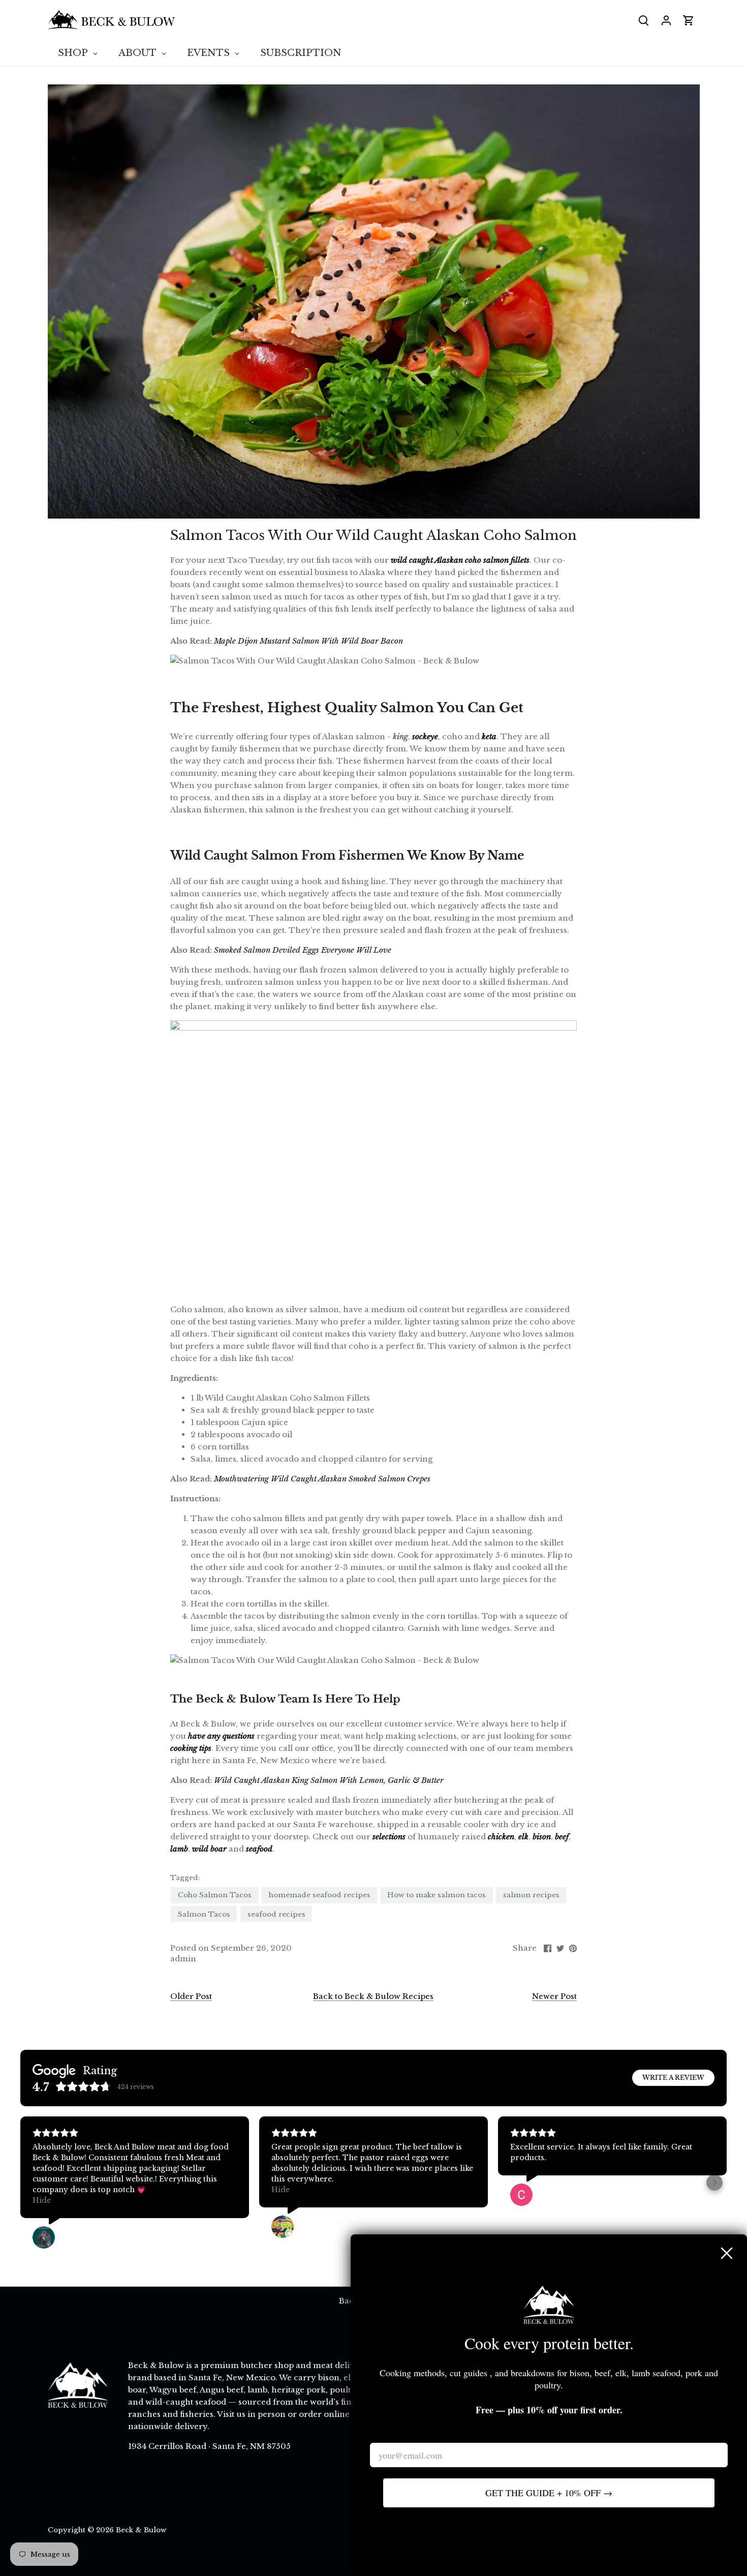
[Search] (644, 20)
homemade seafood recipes (320, 1895)
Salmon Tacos (204, 1914)
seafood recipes (276, 1914)
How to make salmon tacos (437, 1895)
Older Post (191, 1996)
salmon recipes (531, 1895)
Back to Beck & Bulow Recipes (373, 1996)
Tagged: (185, 1878)
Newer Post (554, 1996)
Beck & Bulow (141, 2530)
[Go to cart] (689, 20)
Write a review (673, 2078)
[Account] (666, 20)
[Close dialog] (727, 2253)
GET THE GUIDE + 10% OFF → (549, 2493)
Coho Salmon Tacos (215, 1895)
